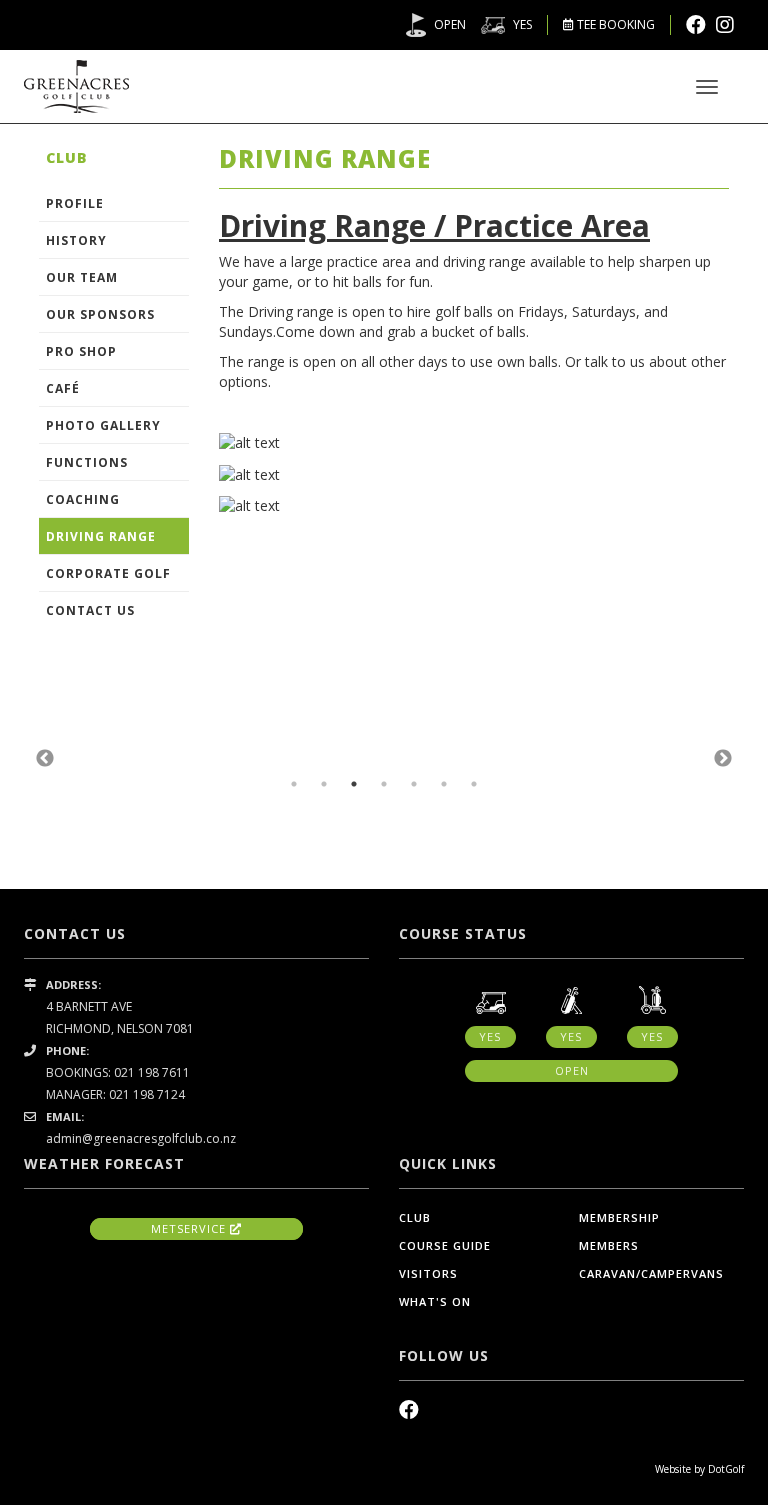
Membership (619, 1217)
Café (63, 388)
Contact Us (90, 610)
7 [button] (474, 784)
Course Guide (445, 1245)
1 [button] (294, 784)
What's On (435, 1301)
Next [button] (723, 759)
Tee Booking (614, 24)
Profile (75, 203)
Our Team (82, 277)
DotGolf (726, 1469)
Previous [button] (45, 759)
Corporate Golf (108, 573)
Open (450, 24)
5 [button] (414, 784)
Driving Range (101, 536)
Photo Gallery (103, 425)
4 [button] (384, 784)
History (76, 240)
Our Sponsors (100, 314)
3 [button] (354, 784)
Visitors (428, 1273)
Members (609, 1245)
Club (415, 1217)
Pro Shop (81, 351)
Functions (87, 462)
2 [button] (324, 784)
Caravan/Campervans (651, 1273)
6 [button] (444, 784)
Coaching (83, 499)
